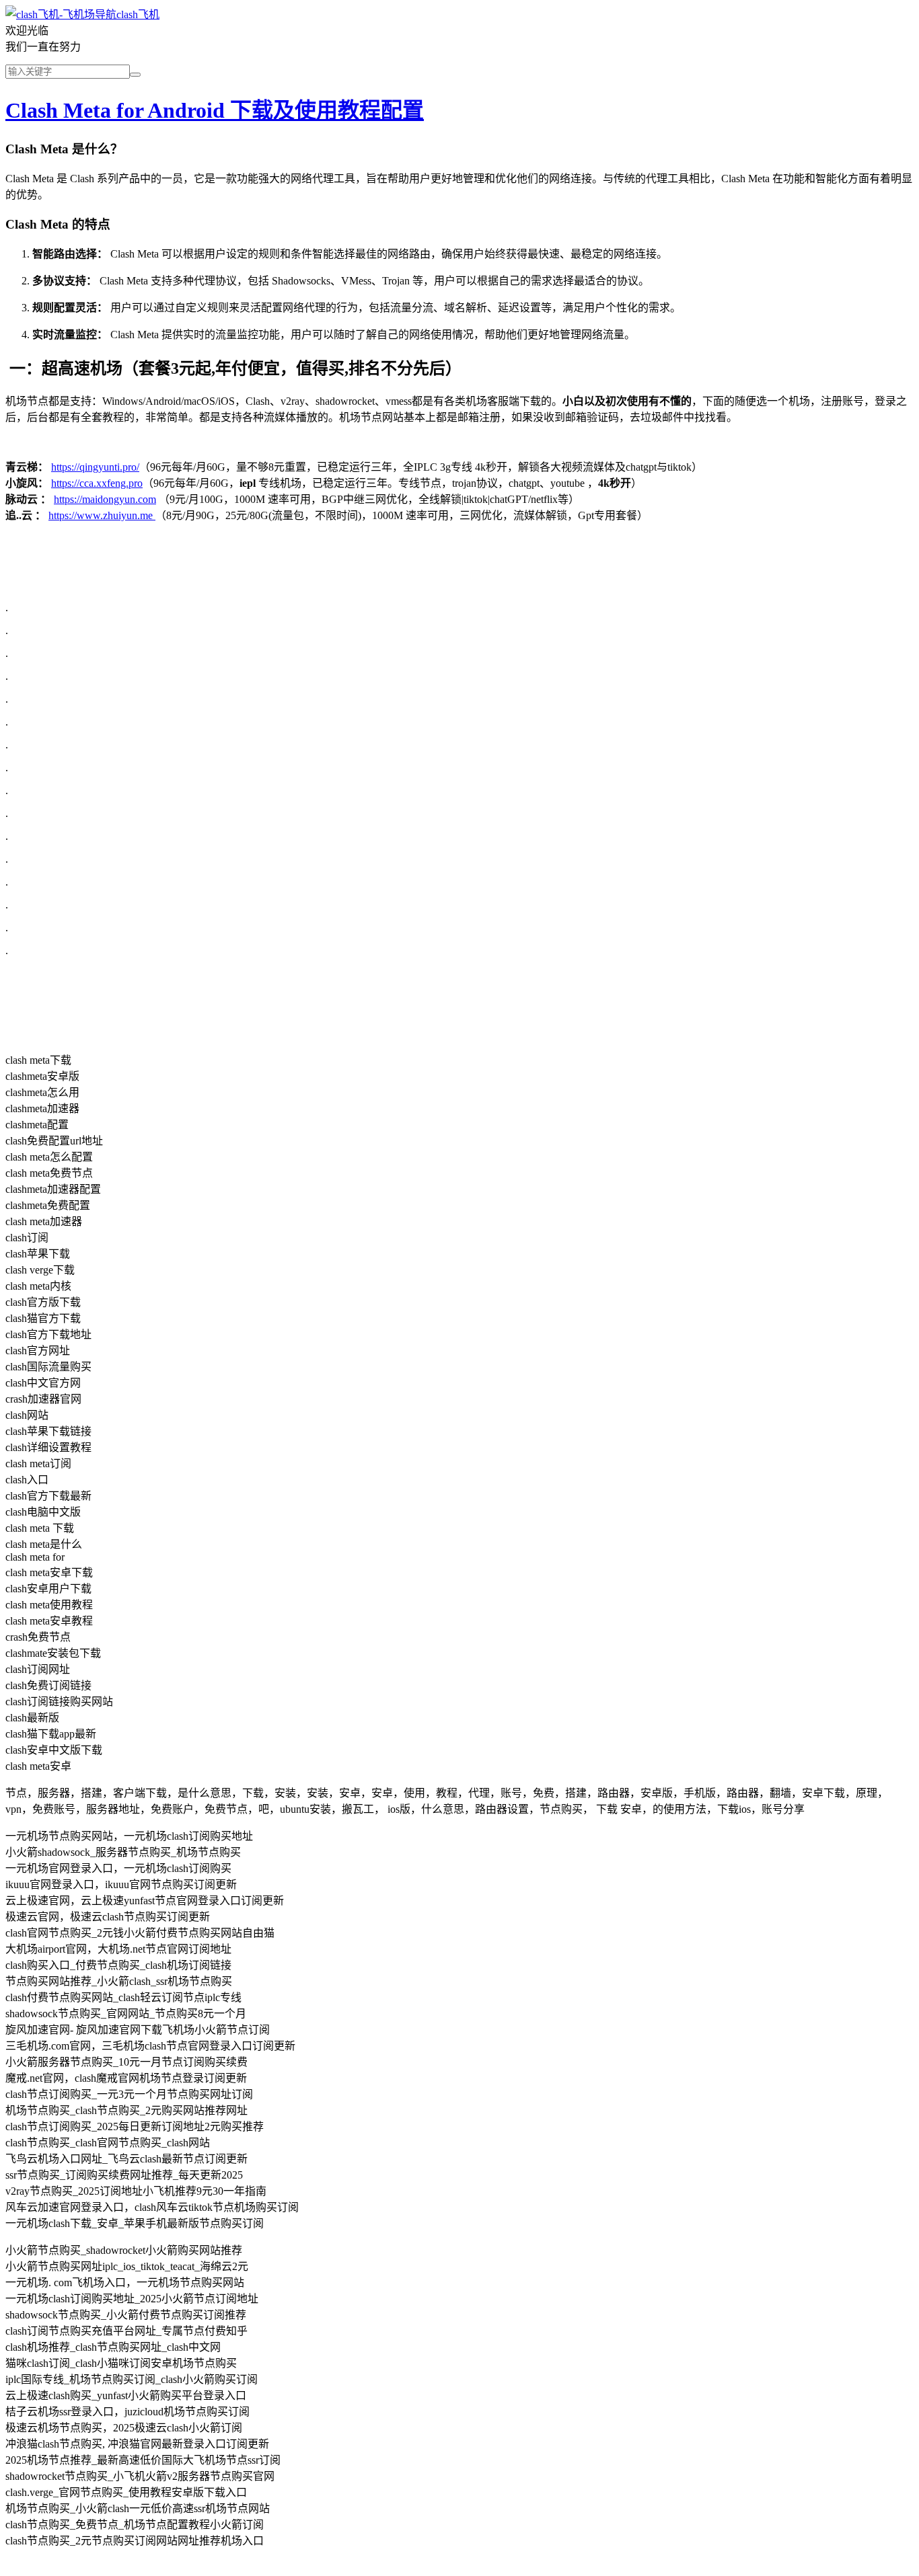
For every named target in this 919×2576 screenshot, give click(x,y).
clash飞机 (138, 14)
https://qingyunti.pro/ (95, 467)
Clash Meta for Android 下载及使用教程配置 (215, 110)
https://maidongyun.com (105, 499)
